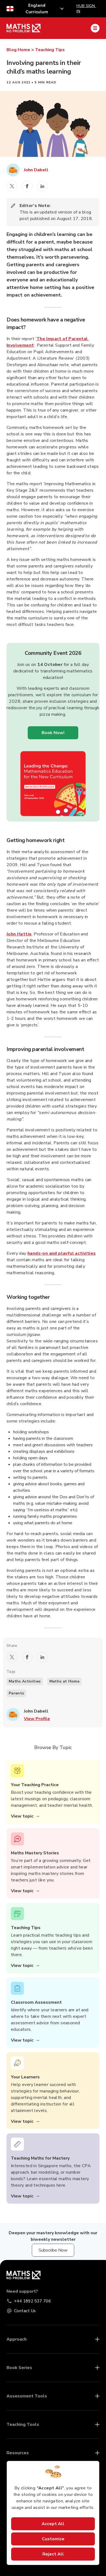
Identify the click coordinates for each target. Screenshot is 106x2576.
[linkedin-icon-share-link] (42, 186)
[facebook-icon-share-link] (27, 186)
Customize (53, 2539)
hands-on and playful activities (62, 1253)
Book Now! (53, 733)
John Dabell (36, 170)
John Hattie (19, 934)
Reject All (53, 2554)
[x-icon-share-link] (12, 186)
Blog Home (18, 50)
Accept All (53, 2524)
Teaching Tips (50, 50)
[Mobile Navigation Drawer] (95, 28)
